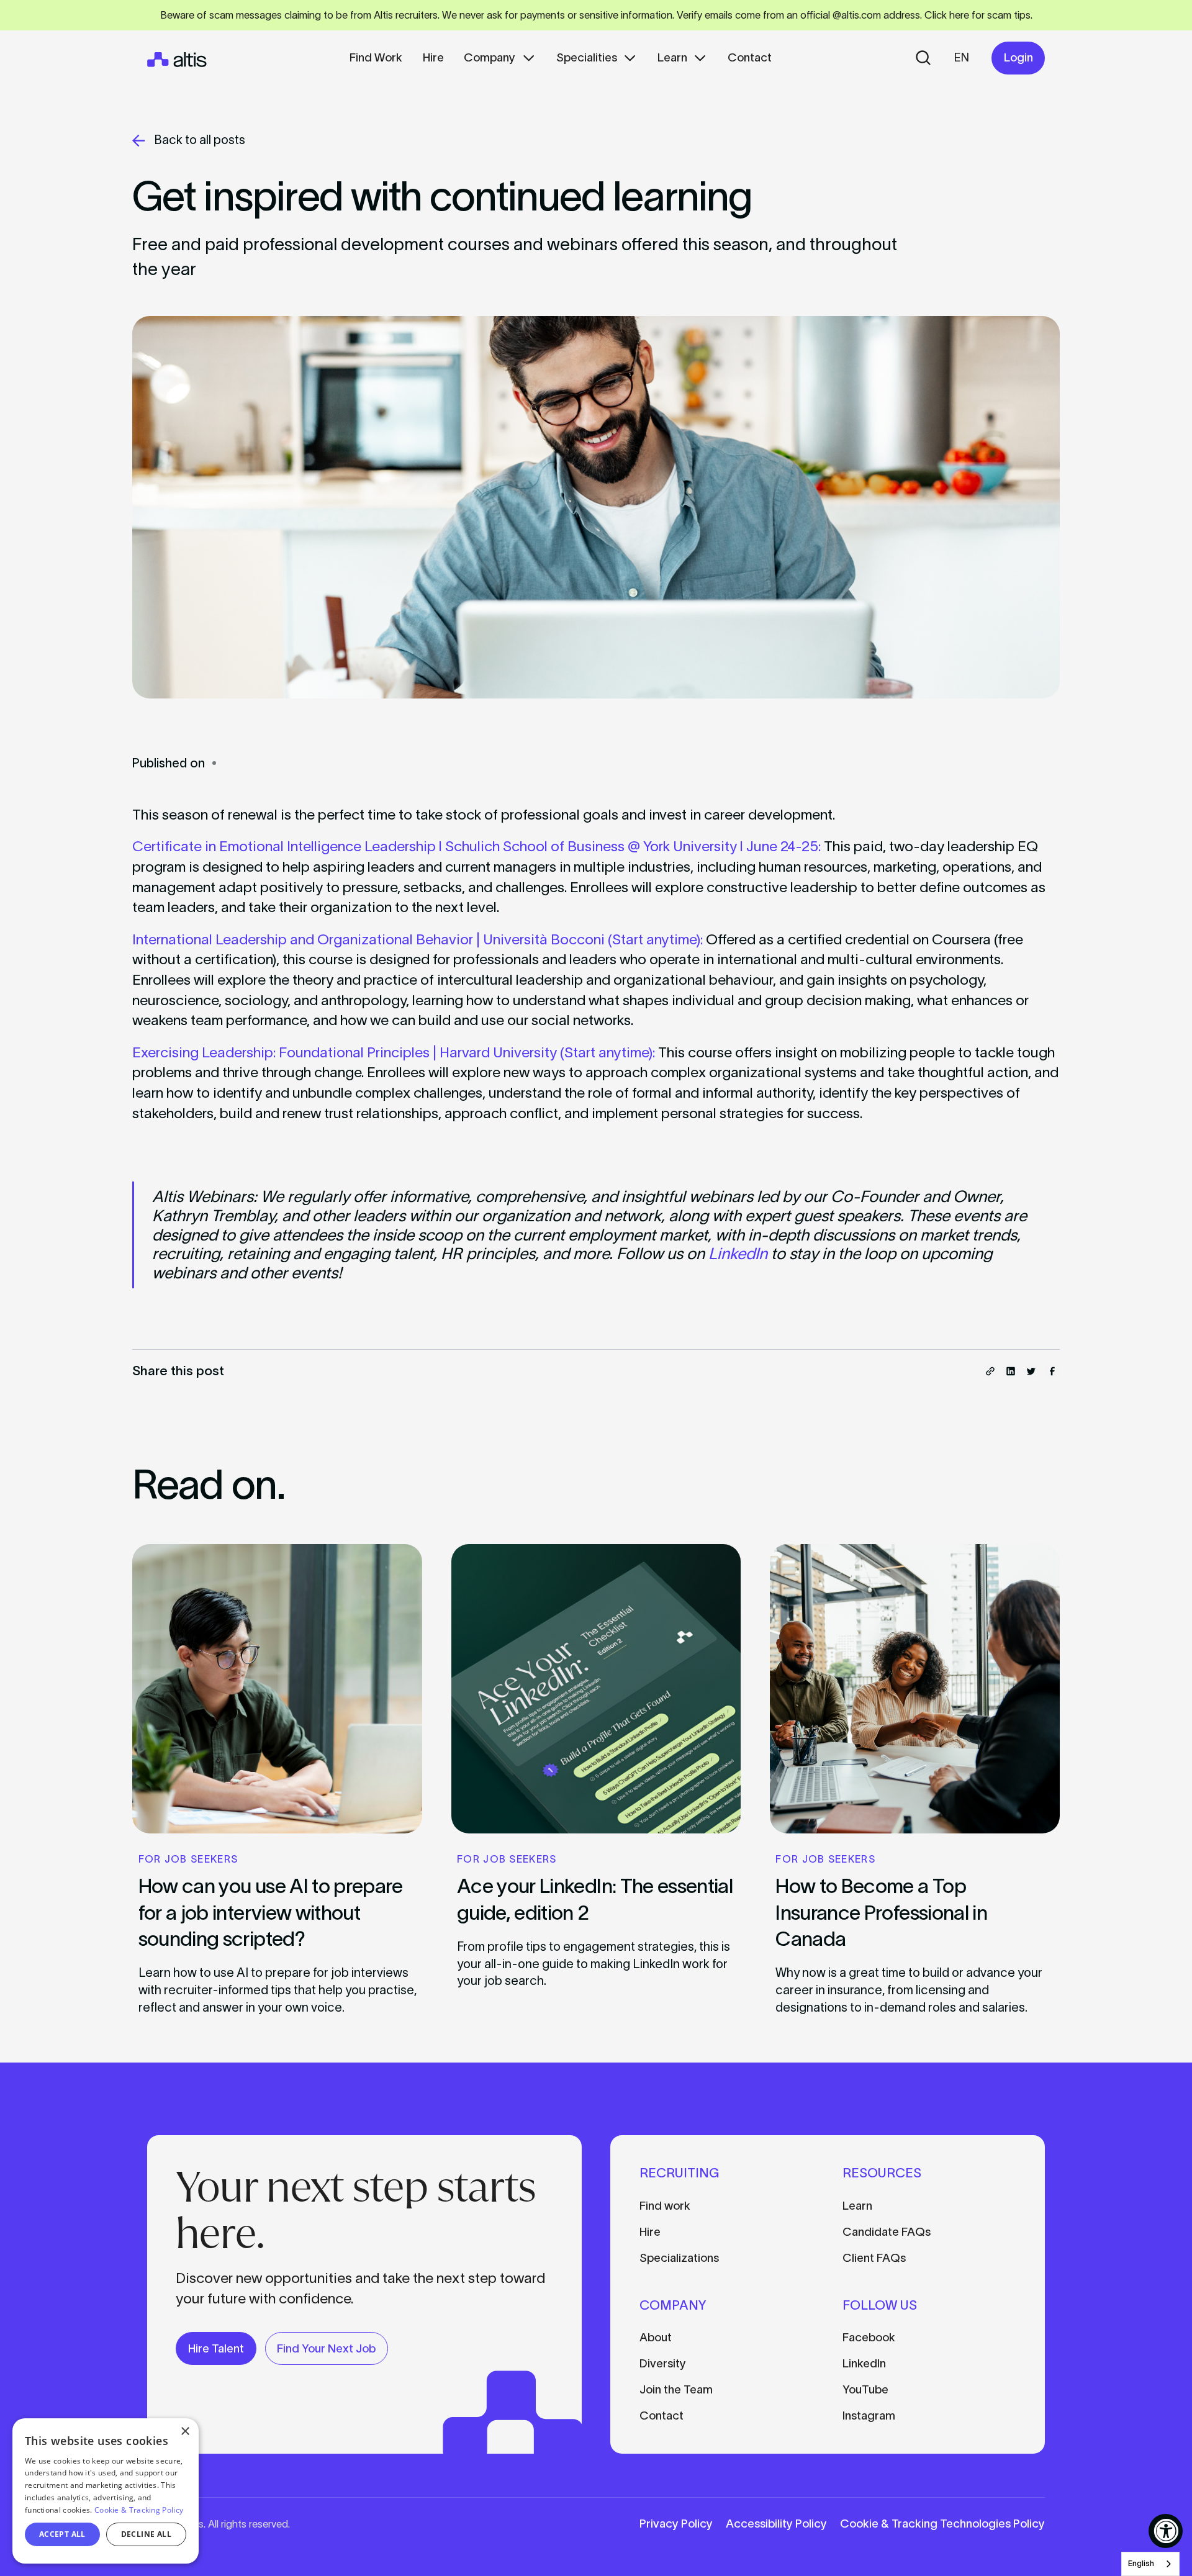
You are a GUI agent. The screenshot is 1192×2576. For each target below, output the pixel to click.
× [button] (185, 2432)
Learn (857, 2206)
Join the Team (676, 2389)
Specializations (679, 2258)
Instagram (869, 2416)
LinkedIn (738, 1254)
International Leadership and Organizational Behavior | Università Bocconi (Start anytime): (418, 939)
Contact (661, 2416)
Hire (650, 2232)
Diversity (663, 2363)
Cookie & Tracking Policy (139, 2510)
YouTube (865, 2389)
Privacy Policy (676, 2524)
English (1141, 2563)
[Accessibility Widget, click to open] (1166, 2531)
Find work (665, 2206)
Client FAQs (874, 2258)
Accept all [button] (62, 2534)
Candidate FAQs (887, 2232)
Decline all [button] (146, 2534)
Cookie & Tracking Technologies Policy (942, 2524)
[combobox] (1150, 2564)
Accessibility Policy (776, 2524)
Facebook (869, 2337)
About (656, 2337)
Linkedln (864, 2363)
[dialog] (106, 2491)
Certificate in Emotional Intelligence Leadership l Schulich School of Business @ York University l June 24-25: (476, 846)
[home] (177, 58)
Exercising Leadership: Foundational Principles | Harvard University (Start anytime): (395, 1052)
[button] (500, 58)
